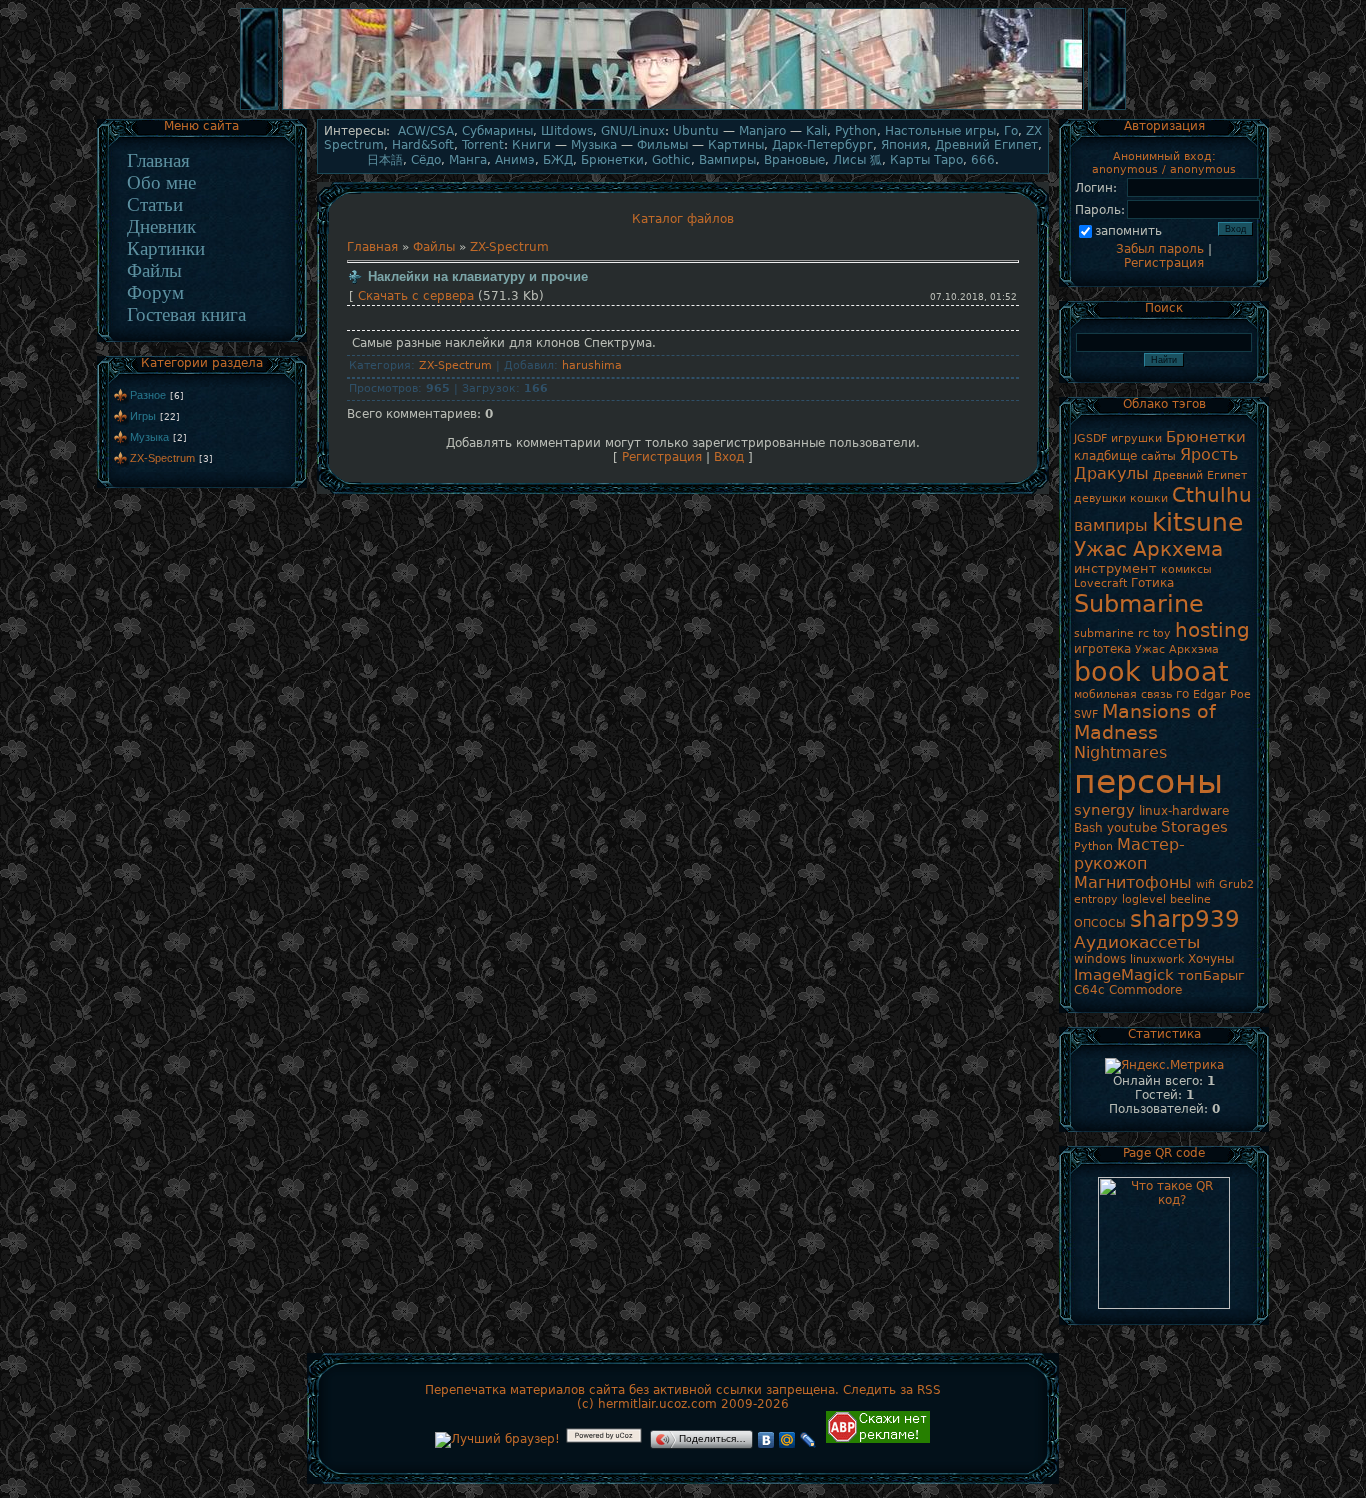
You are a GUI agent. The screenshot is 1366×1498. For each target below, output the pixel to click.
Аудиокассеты (1137, 942)
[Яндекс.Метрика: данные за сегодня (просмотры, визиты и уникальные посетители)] (1164, 1066)
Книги (531, 145)
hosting (1212, 630)
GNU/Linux (633, 131)
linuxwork (1157, 959)
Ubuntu (696, 131)
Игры (143, 416)
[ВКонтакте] (766, 1440)
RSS (929, 1390)
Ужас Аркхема (1148, 549)
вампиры (1111, 525)
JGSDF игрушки (1118, 438)
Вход (729, 457)
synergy (1104, 809)
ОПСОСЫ (1100, 923)
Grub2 (1236, 884)
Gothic (671, 160)
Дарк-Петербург (822, 145)
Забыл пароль (1160, 249)
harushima (592, 365)
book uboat (1151, 671)
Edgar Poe (1222, 694)
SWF (1086, 714)
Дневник (161, 226)
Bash (1088, 828)
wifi (1205, 884)
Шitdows (567, 131)
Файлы (154, 270)
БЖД (558, 160)
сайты (1158, 456)
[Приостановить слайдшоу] (683, 108)
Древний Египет (986, 145)
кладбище (1105, 456)
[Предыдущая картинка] (259, 108)
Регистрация (662, 457)
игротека (1102, 649)
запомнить (1128, 231)
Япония (904, 145)
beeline (1190, 899)
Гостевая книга (186, 314)
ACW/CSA (426, 131)
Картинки (166, 248)
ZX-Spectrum (162, 458)
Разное (148, 395)
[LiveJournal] (808, 1440)
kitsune (1197, 522)
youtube (1132, 828)
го (1182, 694)
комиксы (1186, 569)
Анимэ (515, 160)
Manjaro (762, 131)
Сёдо (426, 160)
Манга (468, 160)
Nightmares (1120, 752)
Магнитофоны (1133, 882)
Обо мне (161, 182)
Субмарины (497, 131)
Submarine (1139, 604)
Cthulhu (1212, 495)
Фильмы (662, 145)
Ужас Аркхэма (1177, 649)
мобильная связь (1123, 694)
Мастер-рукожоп (1129, 854)
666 (983, 160)
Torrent (483, 145)
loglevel (1144, 899)
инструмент (1115, 568)
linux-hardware (1184, 811)
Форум (155, 292)
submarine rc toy (1122, 633)
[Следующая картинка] (1107, 108)
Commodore (1145, 990)
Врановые (794, 160)
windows (1100, 959)
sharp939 (1185, 919)
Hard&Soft (423, 145)
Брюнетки (612, 160)
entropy (1096, 899)
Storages (1194, 826)
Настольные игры (940, 131)
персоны (1148, 781)
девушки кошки (1121, 498)
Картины (736, 145)
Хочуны (1211, 959)
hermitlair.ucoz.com (657, 1404)
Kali (816, 131)
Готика (1152, 583)
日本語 (385, 160)
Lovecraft (1100, 583)
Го (1011, 131)
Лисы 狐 (857, 160)
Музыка (149, 437)
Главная (158, 160)
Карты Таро (926, 160)
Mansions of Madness (1145, 722)
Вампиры (727, 160)
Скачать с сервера (416, 296)
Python (856, 131)
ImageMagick (1124, 974)
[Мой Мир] (787, 1440)
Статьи (155, 204)
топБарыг (1211, 975)
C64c (1089, 990)
